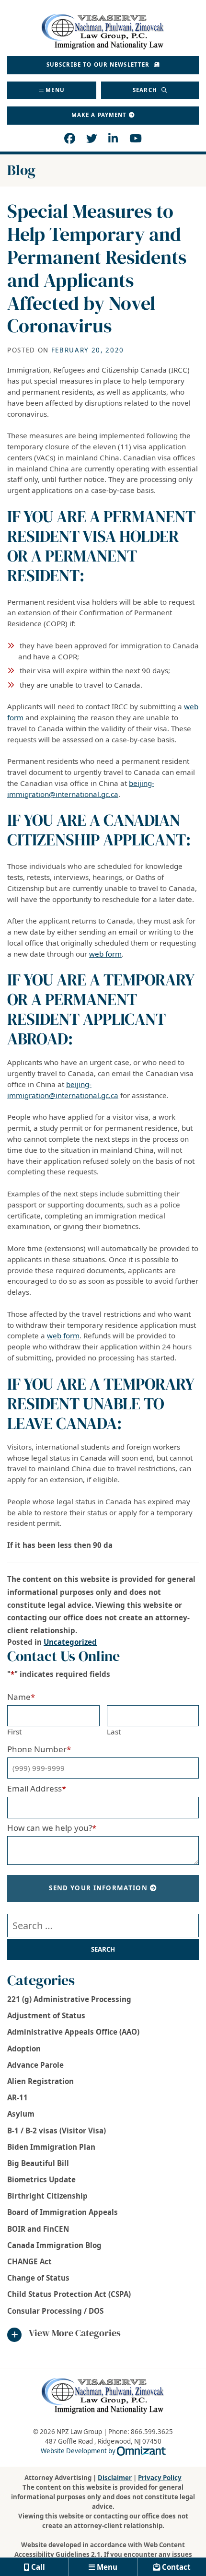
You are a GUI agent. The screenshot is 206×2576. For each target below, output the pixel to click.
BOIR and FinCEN (38, 2229)
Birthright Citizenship (47, 2196)
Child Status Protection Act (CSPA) (69, 2294)
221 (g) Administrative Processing (69, 1999)
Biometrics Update (41, 2179)
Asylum (21, 2114)
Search (146, 90)
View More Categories (75, 2333)
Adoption (24, 2049)
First (14, 1732)
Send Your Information (98, 1888)
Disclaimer (115, 2478)
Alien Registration (40, 2081)
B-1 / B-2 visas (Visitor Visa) (57, 2131)
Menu (55, 90)
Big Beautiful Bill (38, 2163)
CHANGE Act (29, 2261)
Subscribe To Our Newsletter (99, 64)
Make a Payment (99, 115)
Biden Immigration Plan (51, 2147)
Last (114, 1732)
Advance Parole (35, 2065)
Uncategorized (70, 1642)
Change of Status (38, 2278)
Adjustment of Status (46, 2015)
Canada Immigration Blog (54, 2245)
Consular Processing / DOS (55, 2311)
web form (105, 954)
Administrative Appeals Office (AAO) (73, 2032)
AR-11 (17, 2097)
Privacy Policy (160, 2478)
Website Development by (103, 2451)
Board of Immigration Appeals (63, 2212)
